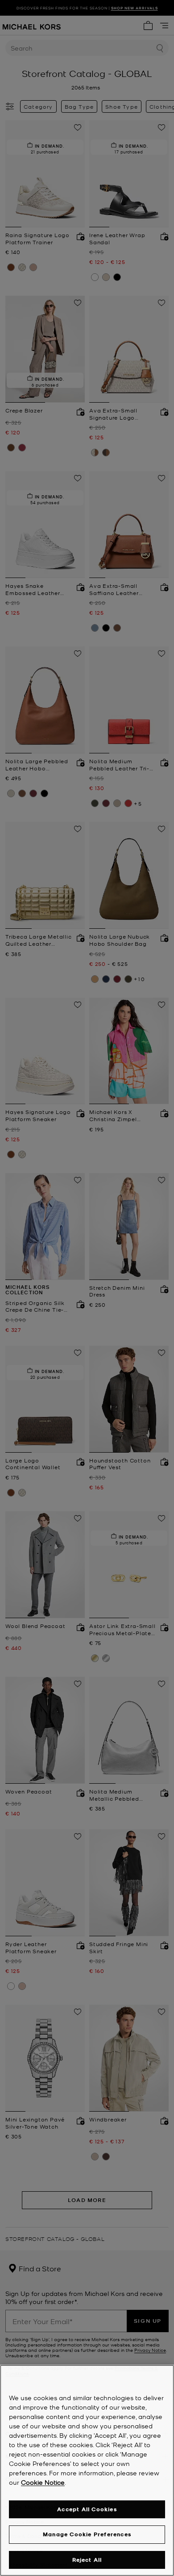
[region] (87, 2470)
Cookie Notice (43, 2482)
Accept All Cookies (87, 2509)
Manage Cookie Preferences (87, 2534)
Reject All (87, 2560)
